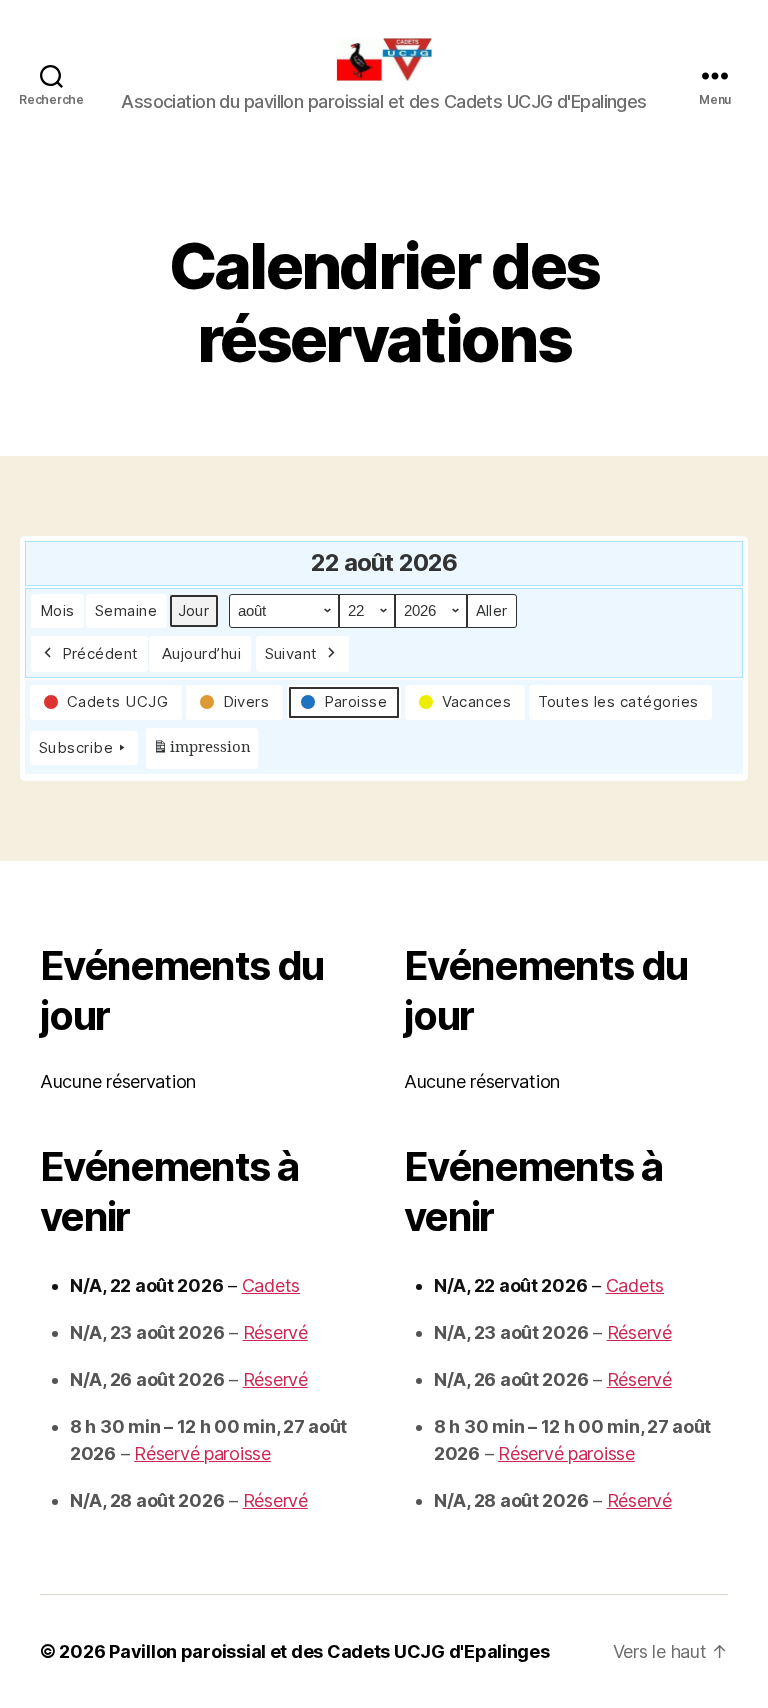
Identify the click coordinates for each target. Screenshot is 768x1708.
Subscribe (76, 747)
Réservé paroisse (202, 1453)
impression (201, 753)
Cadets (271, 1285)
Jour (194, 610)
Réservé (275, 1332)
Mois (57, 610)
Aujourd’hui (202, 653)
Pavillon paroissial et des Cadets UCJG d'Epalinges (329, 1651)
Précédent (101, 653)
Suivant (292, 653)
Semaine (126, 610)
